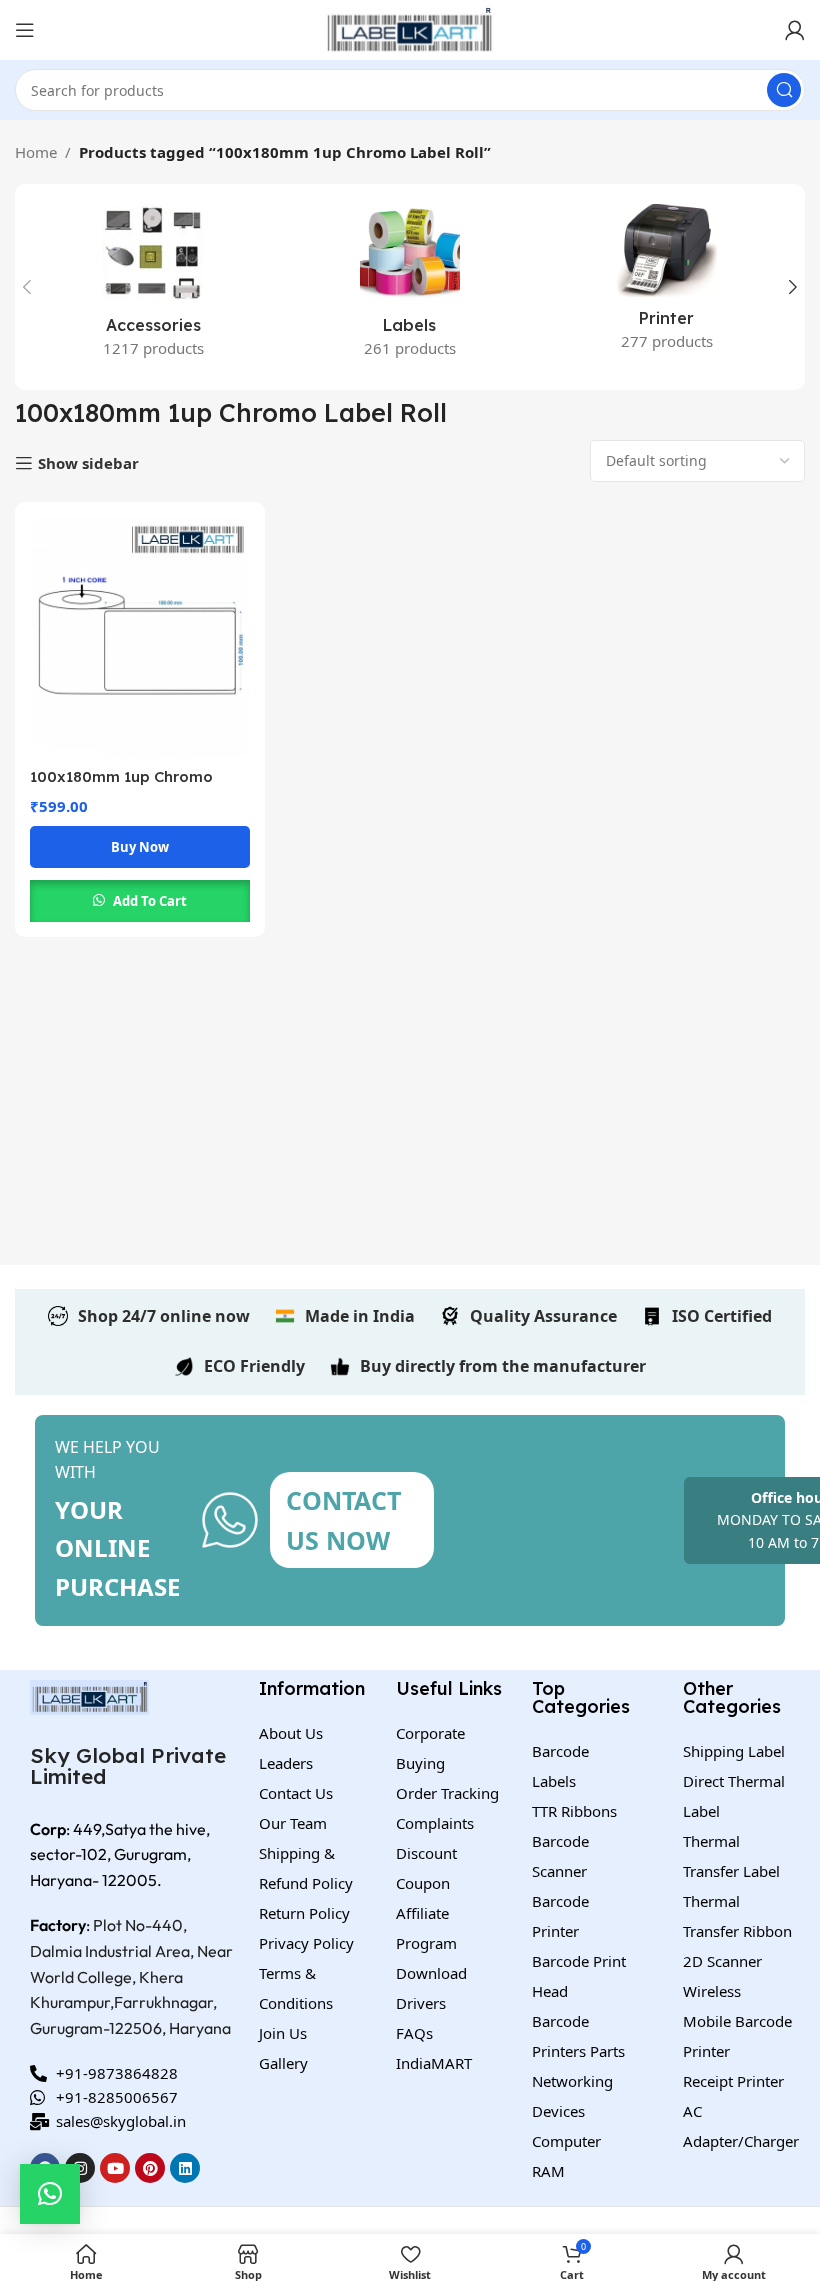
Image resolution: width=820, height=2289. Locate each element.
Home (36, 152)
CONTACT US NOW (343, 1520)
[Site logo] (410, 28)
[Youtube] (115, 2168)
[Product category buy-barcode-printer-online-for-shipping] (666, 283)
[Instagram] (80, 2168)
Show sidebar (88, 463)
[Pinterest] (150, 2168)
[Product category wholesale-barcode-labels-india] (410, 287)
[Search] (784, 90)
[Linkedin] (185, 2168)
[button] (50, 2194)
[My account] (795, 30)
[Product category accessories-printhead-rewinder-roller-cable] (153, 287)
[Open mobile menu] (25, 30)
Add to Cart (150, 901)
